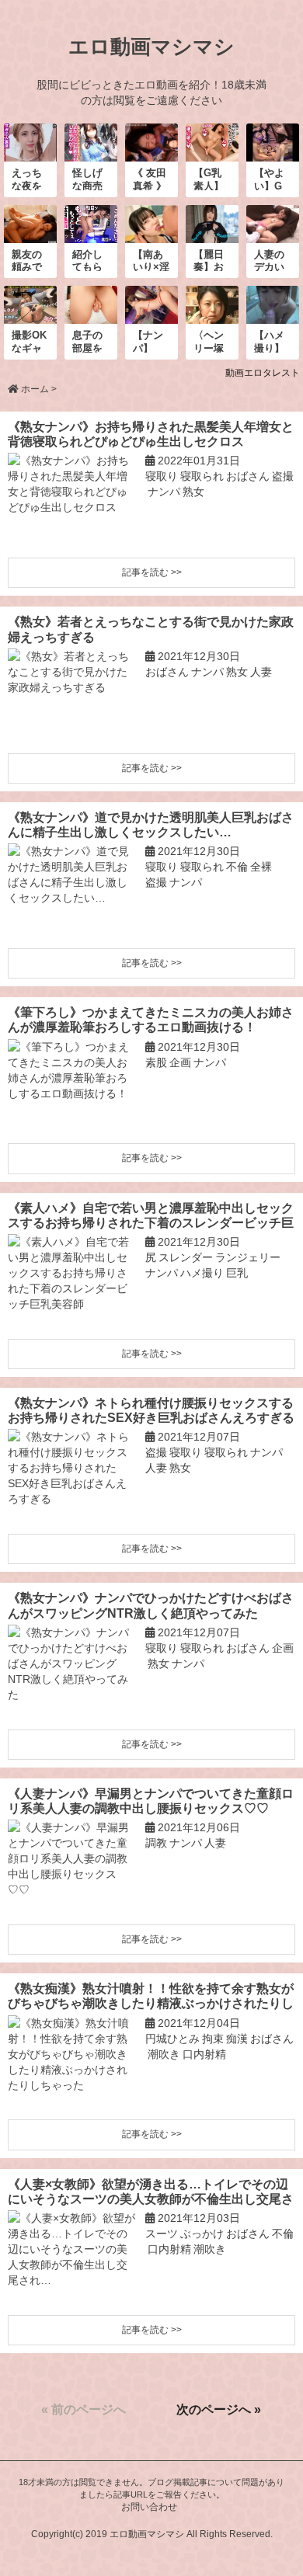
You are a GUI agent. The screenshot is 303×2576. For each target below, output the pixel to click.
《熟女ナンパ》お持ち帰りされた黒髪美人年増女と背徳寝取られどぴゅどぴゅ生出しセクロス (151, 434)
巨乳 (237, 1273)
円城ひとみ (172, 2039)
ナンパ (164, 492)
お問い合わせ (149, 2507)
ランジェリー (248, 1257)
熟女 (193, 492)
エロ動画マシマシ (151, 47)
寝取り (162, 476)
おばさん (248, 476)
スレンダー (186, 1257)
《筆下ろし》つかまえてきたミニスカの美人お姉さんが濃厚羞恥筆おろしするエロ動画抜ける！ (151, 1020)
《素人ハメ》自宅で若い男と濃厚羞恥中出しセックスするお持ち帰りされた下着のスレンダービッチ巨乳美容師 (151, 1216)
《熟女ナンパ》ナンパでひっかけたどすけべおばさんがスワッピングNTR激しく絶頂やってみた (151, 1605)
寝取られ (202, 476)
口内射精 (204, 2054)
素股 (156, 1062)
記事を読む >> (152, 572)
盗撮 (283, 476)
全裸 (261, 867)
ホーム (35, 389)
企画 (180, 1062)
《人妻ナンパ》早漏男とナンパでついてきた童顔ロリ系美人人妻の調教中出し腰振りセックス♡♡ (151, 1801)
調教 (156, 1843)
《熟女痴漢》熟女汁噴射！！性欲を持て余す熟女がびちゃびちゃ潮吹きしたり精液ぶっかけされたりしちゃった (151, 1996)
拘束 (213, 2039)
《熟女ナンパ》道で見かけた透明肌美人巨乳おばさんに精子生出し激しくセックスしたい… (151, 825)
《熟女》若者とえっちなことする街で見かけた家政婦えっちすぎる (151, 629)
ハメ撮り (202, 1273)
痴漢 (237, 2039)
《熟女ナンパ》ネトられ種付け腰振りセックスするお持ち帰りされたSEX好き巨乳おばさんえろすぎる (151, 1410)
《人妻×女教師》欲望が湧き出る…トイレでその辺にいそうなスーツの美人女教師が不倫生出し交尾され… (151, 2192)
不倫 (237, 867)
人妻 (261, 672)
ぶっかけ (202, 2234)
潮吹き (164, 2054)
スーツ (162, 2234)
